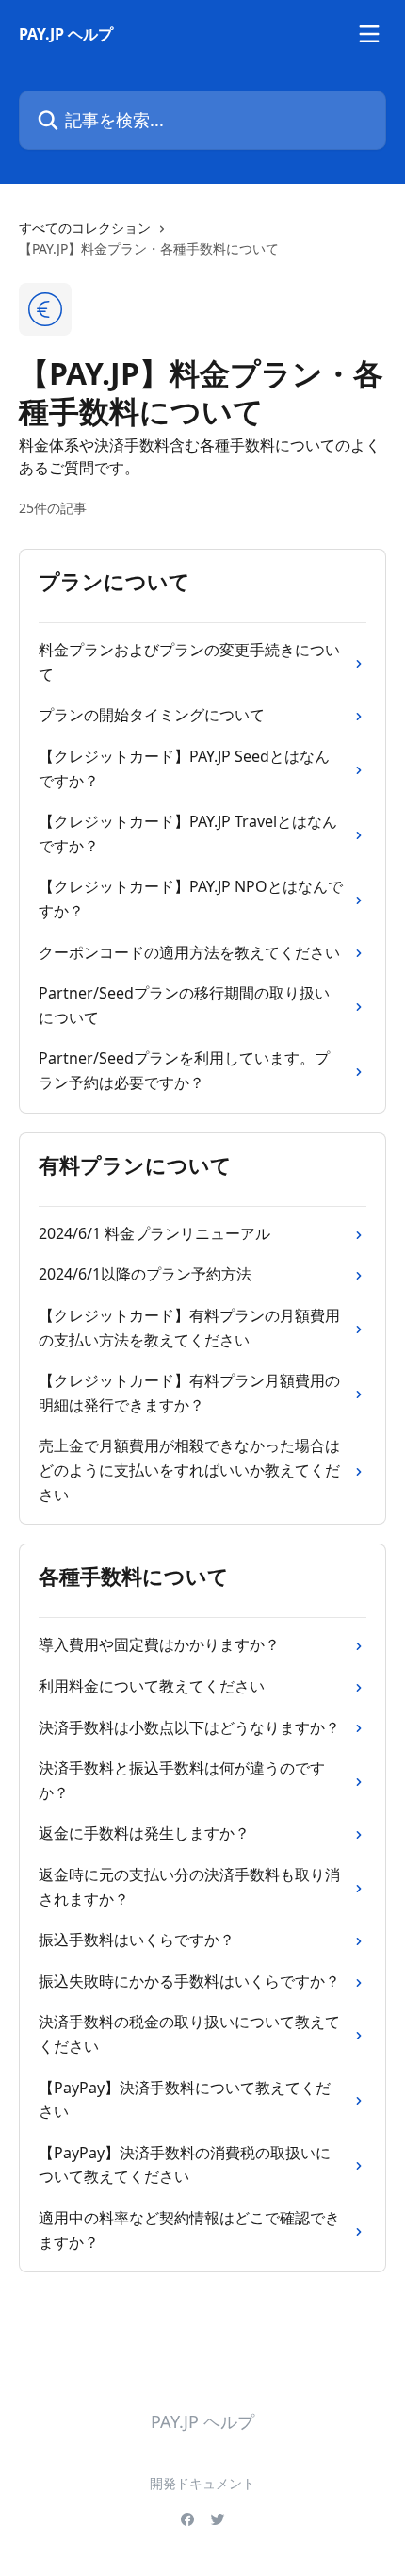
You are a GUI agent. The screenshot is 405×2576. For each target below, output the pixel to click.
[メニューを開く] (369, 34)
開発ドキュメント (202, 2483)
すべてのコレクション (85, 228)
